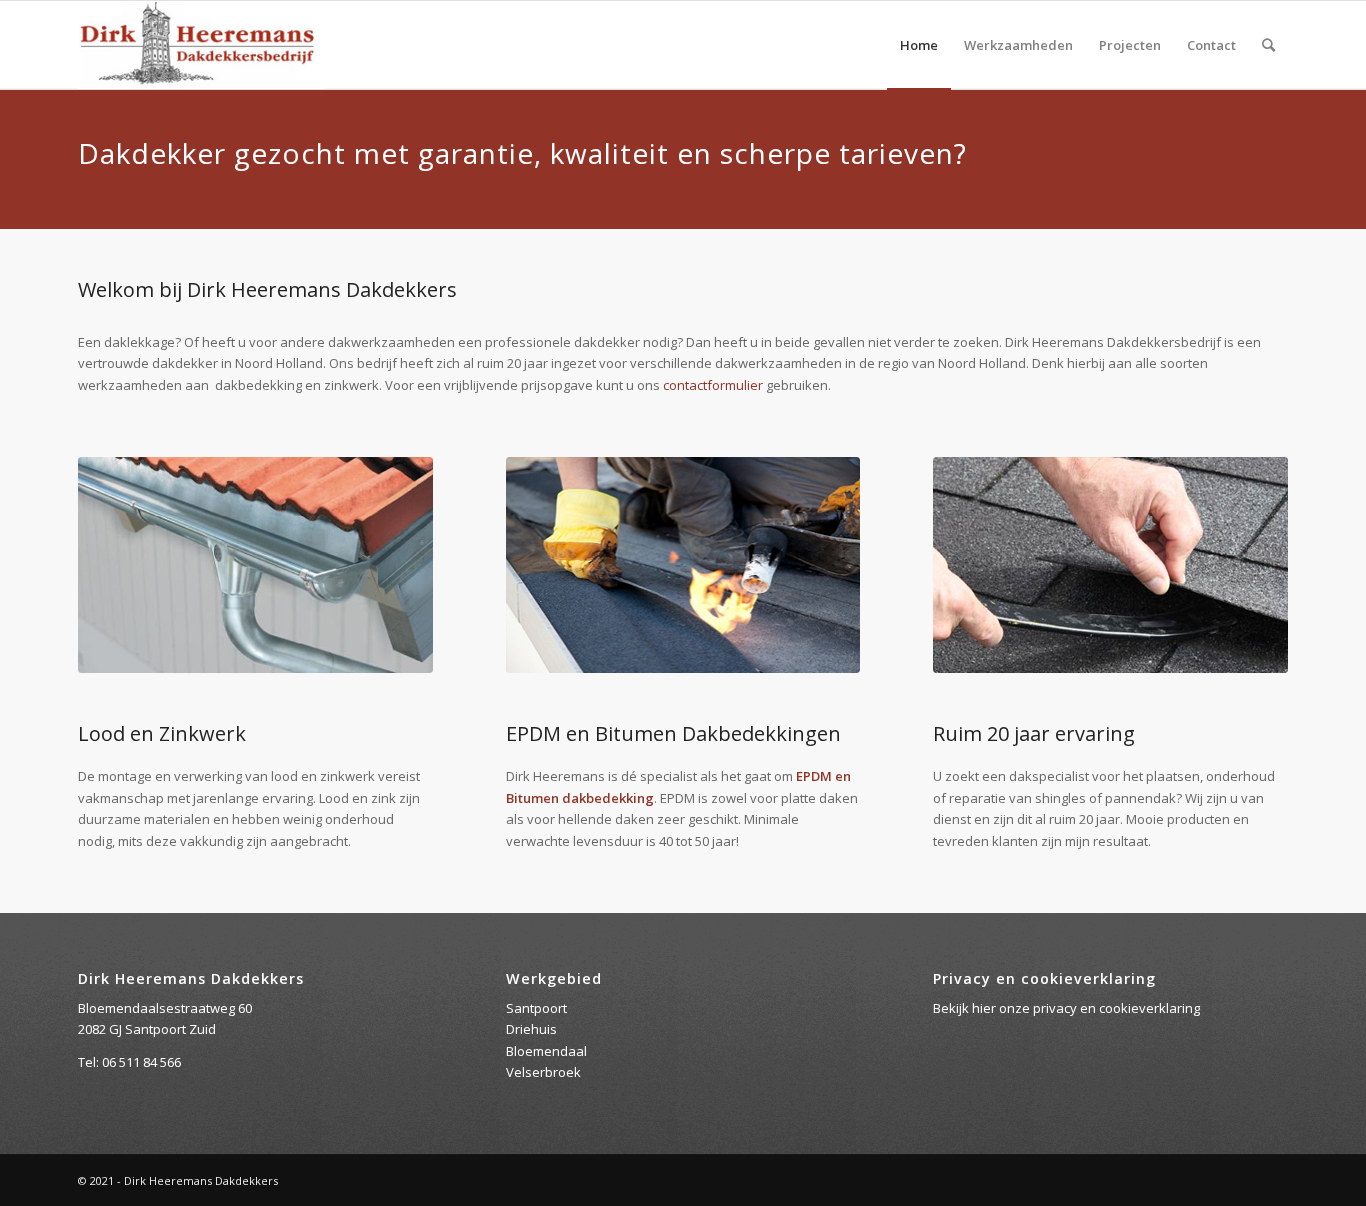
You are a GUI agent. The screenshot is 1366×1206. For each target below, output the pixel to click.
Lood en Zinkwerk (162, 733)
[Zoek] (1268, 45)
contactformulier (713, 385)
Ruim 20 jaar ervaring (1034, 733)
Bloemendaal (546, 1051)
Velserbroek (543, 1072)
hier (984, 1008)
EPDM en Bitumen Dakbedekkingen (673, 733)
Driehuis (531, 1029)
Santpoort (536, 1008)
